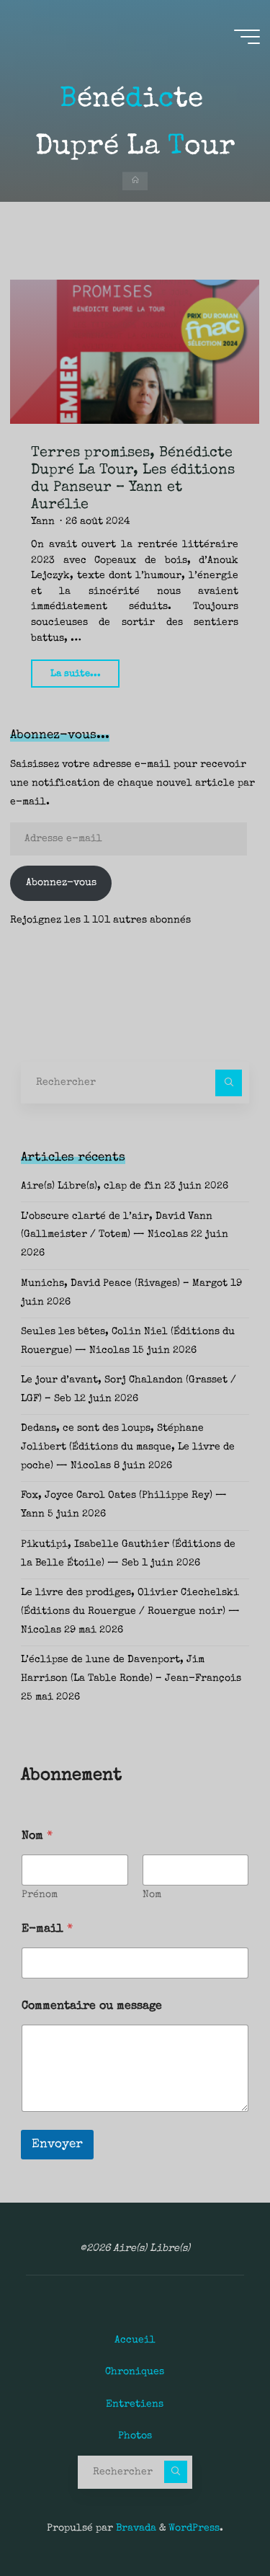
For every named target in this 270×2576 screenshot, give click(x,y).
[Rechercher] (229, 1083)
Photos (135, 2436)
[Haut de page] (214, 2520)
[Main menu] (247, 37)
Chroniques (135, 2372)
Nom (152, 1895)
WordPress (194, 2528)
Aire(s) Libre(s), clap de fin (91, 1186)
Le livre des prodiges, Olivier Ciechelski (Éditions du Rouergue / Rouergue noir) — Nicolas (130, 1612)
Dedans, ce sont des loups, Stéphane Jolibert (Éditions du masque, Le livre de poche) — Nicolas (128, 1447)
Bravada (135, 2528)
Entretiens (135, 2404)
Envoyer (57, 2145)
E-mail (47, 1929)
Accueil (135, 2340)
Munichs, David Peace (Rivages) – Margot (124, 1284)
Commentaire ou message (92, 2007)
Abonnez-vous (61, 883)
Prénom (40, 1895)
